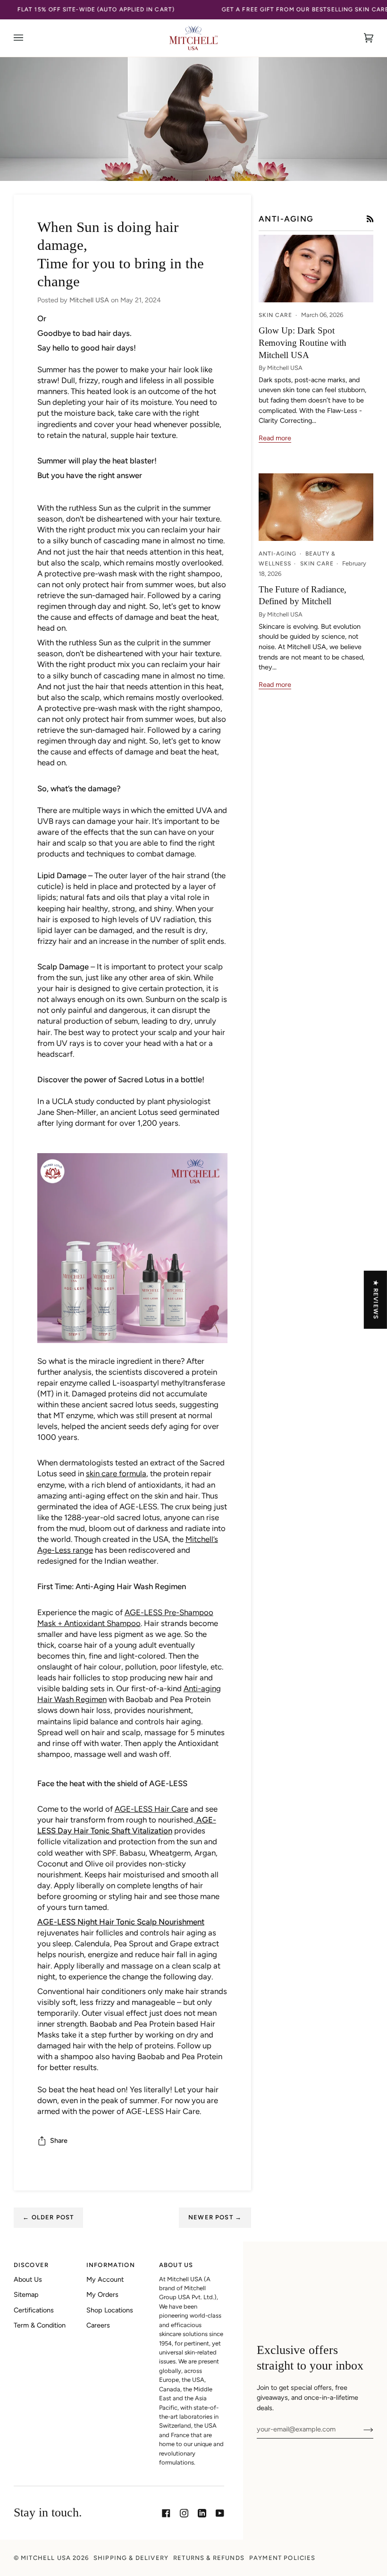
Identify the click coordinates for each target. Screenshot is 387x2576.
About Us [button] (176, 2265)
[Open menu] (28, 38)
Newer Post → (215, 2217)
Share (59, 2140)
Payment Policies (282, 2558)
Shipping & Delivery (131, 2558)
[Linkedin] (202, 2513)
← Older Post (48, 2217)
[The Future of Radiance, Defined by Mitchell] (316, 507)
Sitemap (26, 2294)
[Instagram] (184, 2513)
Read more (275, 438)
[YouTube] (220, 2513)
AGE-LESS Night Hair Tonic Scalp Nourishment (121, 1922)
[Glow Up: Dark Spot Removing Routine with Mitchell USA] (316, 269)
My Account (105, 2279)
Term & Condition (40, 2325)
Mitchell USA (46, 2558)
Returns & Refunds (209, 2558)
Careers (98, 2325)
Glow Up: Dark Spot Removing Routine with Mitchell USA (303, 343)
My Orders (102, 2294)
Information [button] (111, 2265)
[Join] (361, 2429)
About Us (28, 2279)
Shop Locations (110, 2310)
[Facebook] (166, 2513)
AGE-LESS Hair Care (151, 1809)
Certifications (34, 2310)
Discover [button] (31, 2265)
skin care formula (116, 1473)
